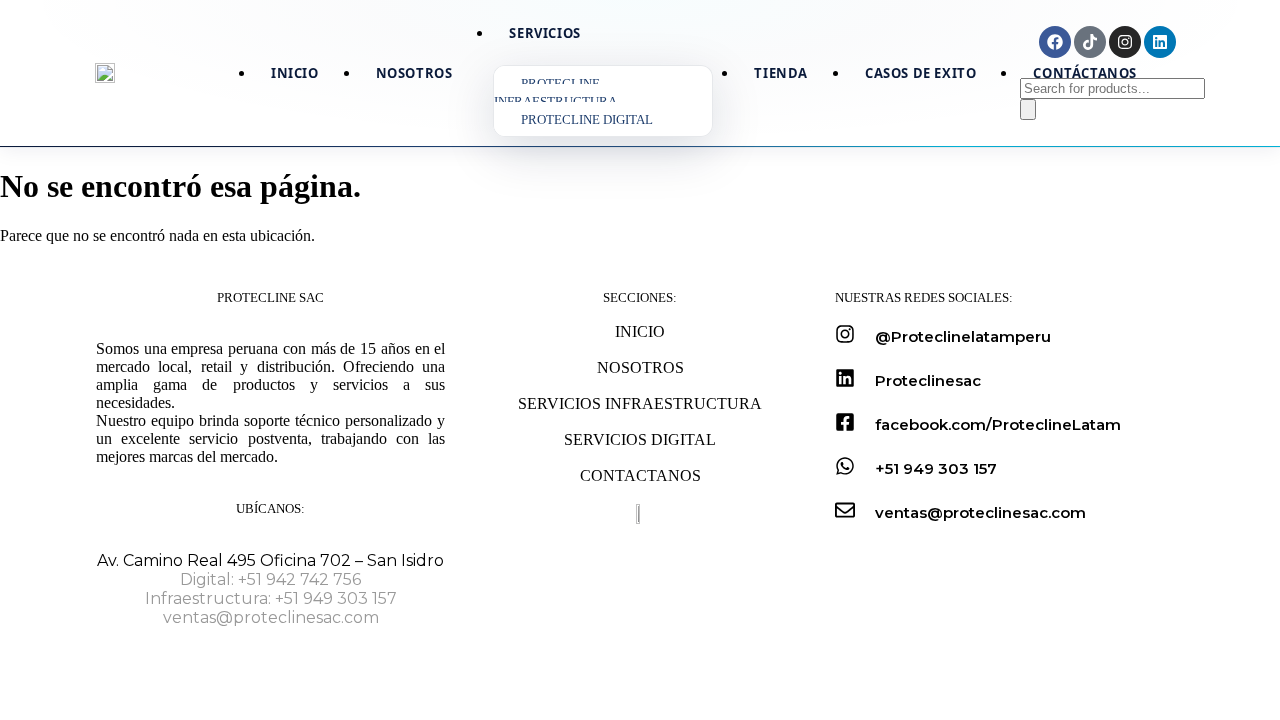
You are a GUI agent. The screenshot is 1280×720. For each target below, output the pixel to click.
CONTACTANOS (640, 475)
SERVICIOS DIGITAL (640, 439)
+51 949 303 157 (936, 468)
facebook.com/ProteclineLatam (998, 424)
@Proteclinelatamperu (963, 336)
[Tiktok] (1090, 42)
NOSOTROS (640, 367)
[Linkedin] (1160, 42)
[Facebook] (1055, 42)
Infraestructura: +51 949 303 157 (271, 598)
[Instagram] (1125, 42)
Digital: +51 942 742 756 (270, 579)
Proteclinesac (928, 380)
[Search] (1028, 109)
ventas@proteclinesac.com (271, 617)
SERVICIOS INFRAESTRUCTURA (640, 403)
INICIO (640, 331)
